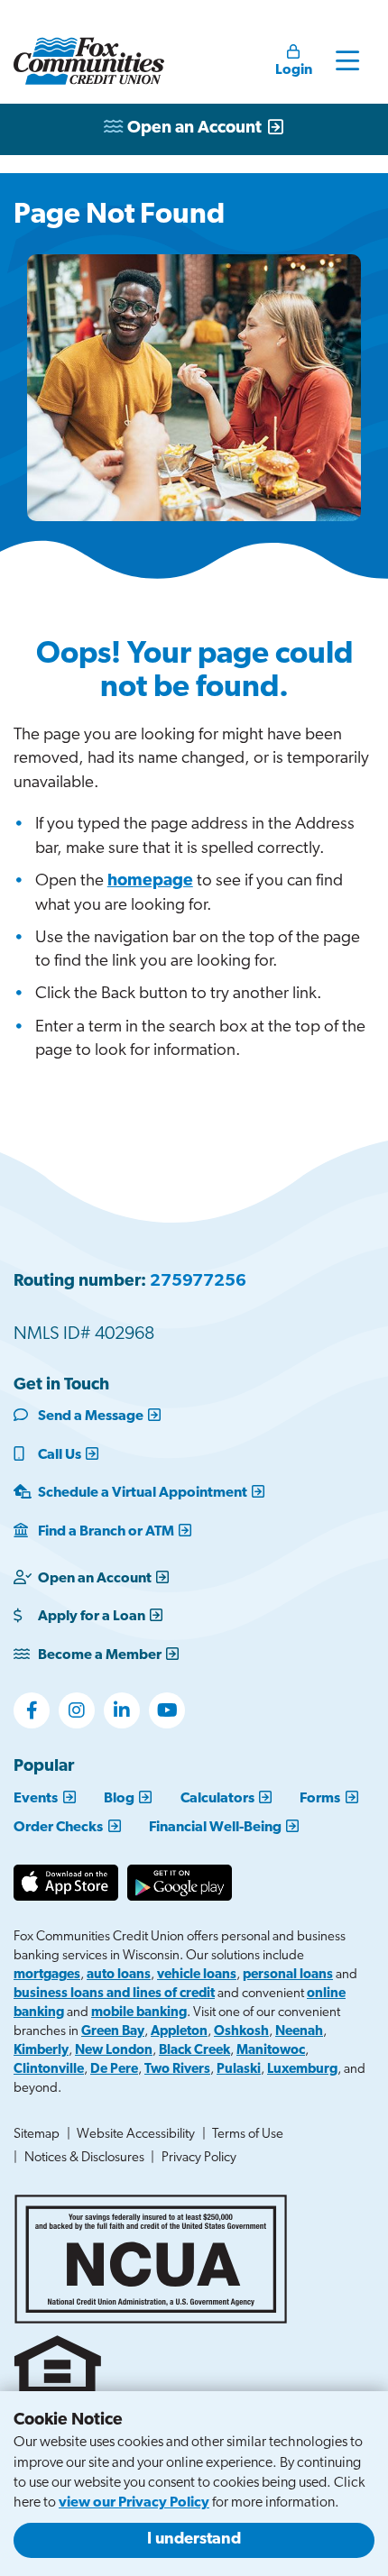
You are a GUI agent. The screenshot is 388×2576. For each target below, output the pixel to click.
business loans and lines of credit (114, 1994)
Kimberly (41, 2051)
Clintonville (49, 2070)
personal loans (288, 1975)
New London (114, 2051)
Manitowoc (271, 2051)
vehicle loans (197, 1975)
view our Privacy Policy (134, 2503)
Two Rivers (177, 2070)
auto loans (119, 1975)
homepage (150, 881)
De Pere (114, 2070)
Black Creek (194, 2051)
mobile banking (139, 2013)
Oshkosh (241, 2032)
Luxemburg (302, 2070)
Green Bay (113, 2032)
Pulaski (239, 2070)
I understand (194, 2540)
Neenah (299, 2032)
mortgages (47, 1975)
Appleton (179, 2032)
